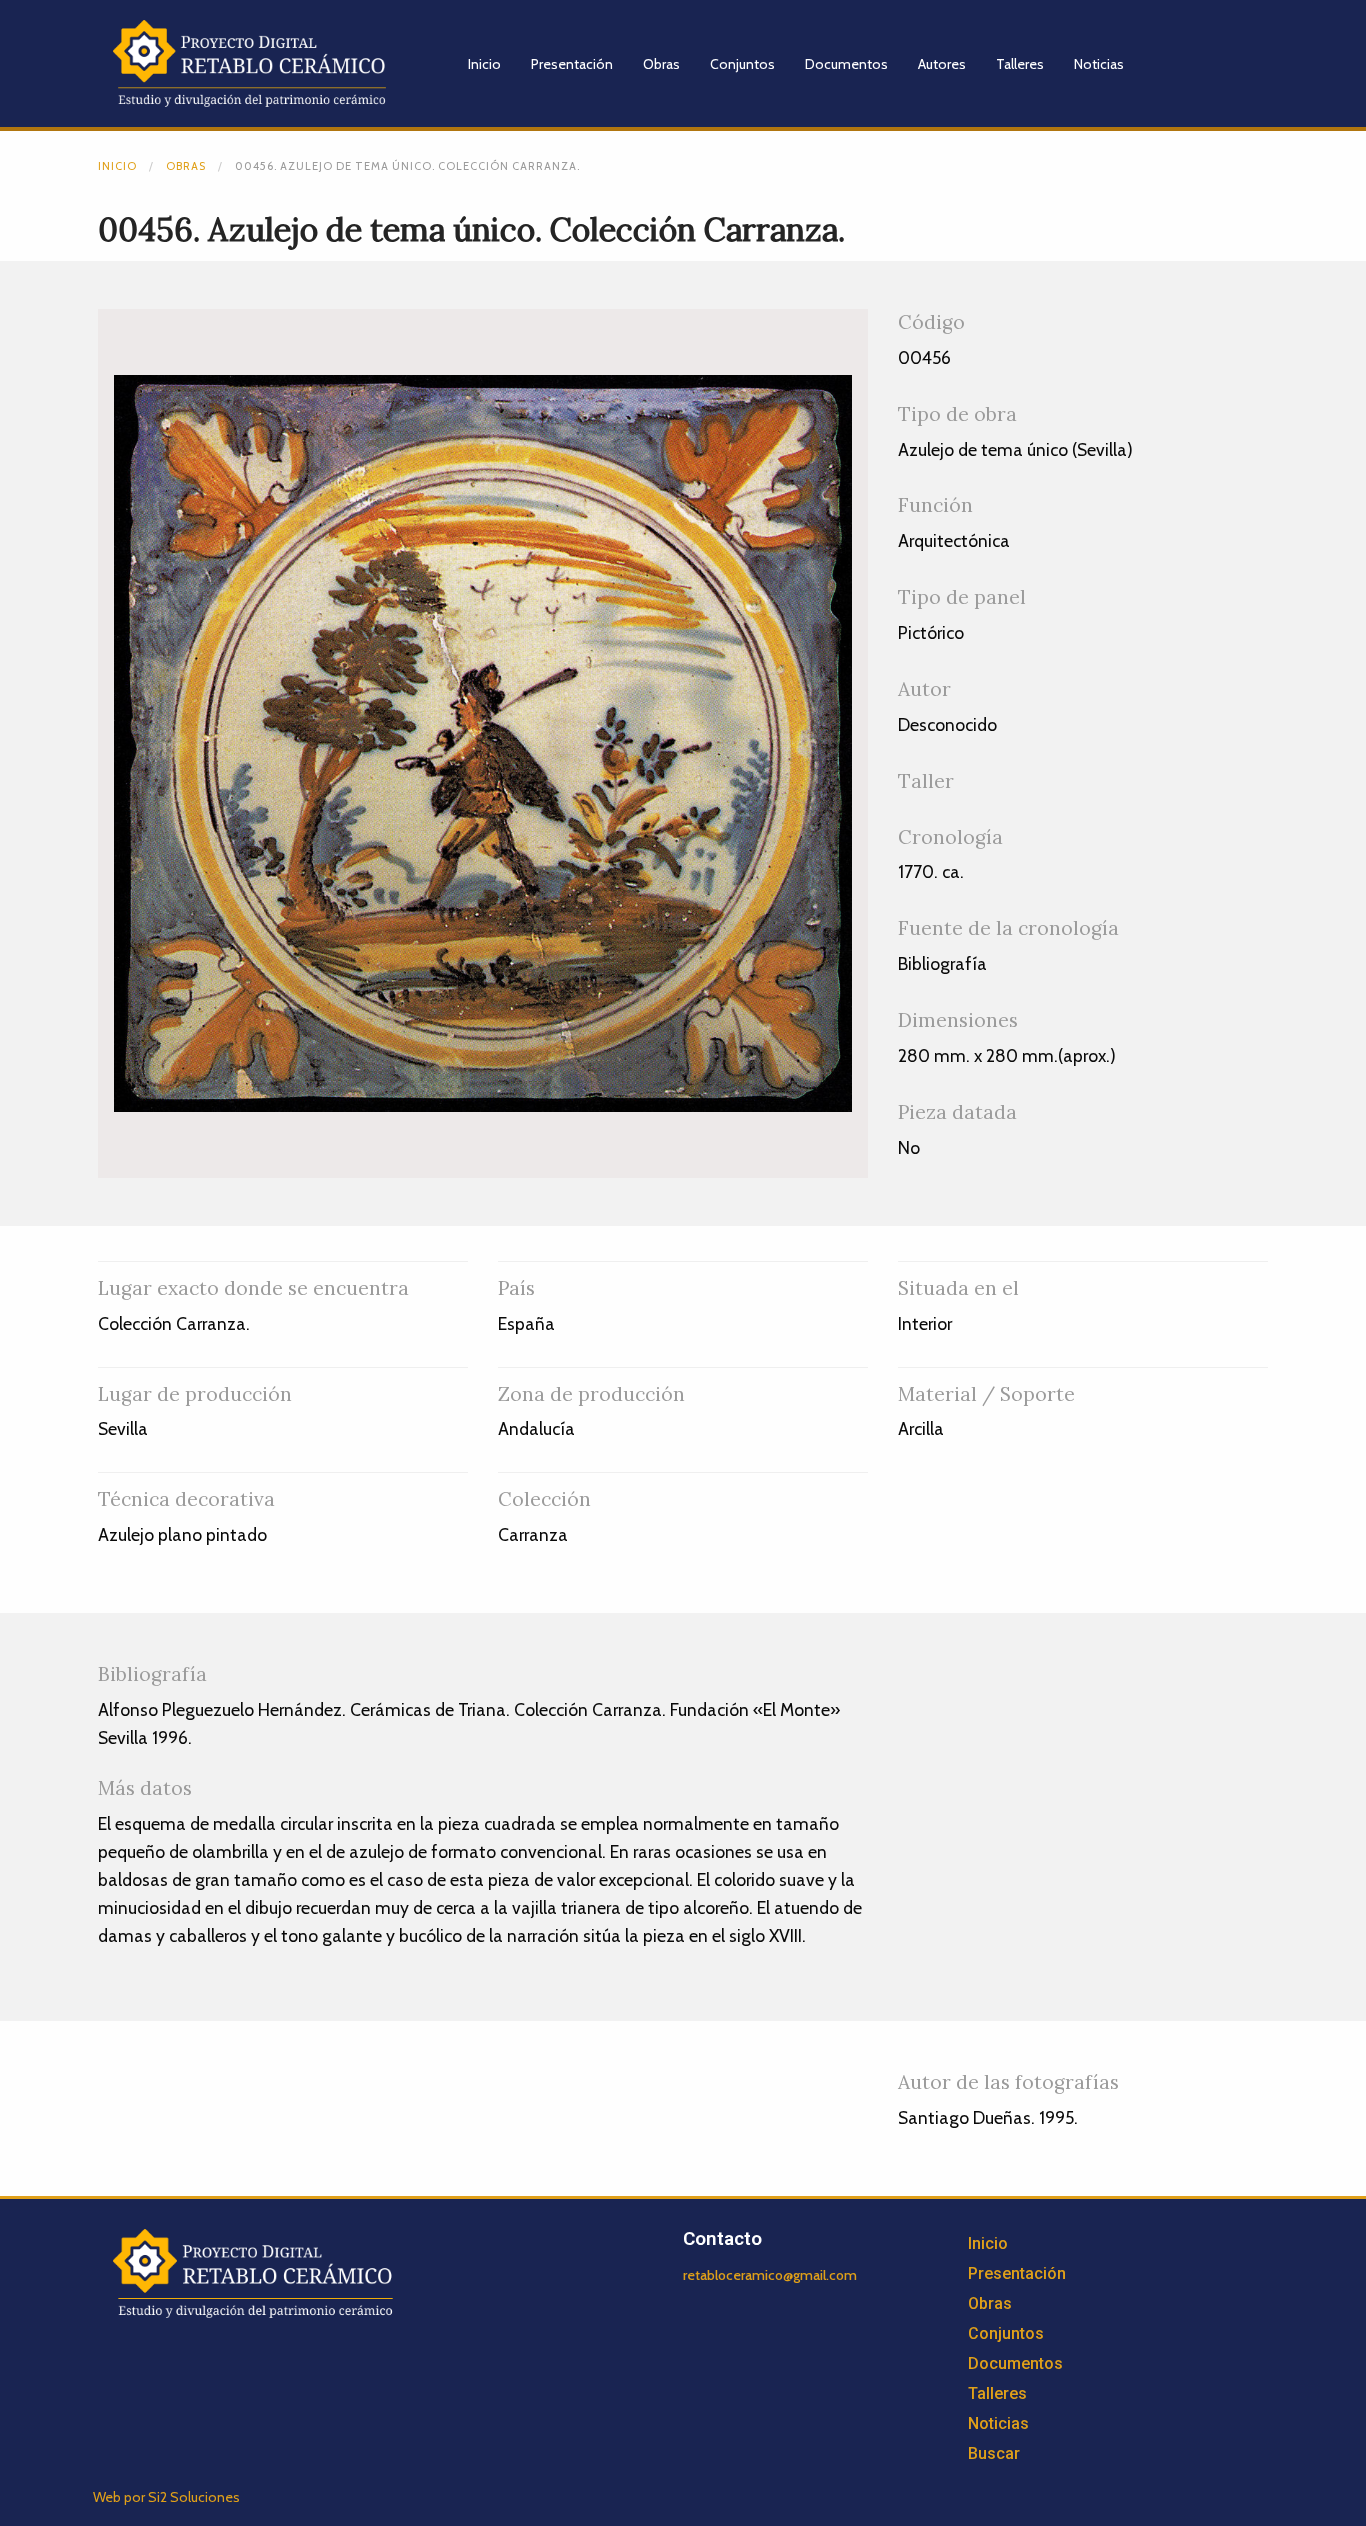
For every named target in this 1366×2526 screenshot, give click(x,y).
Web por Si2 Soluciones (166, 2497)
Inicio (484, 64)
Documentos (846, 64)
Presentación (572, 64)
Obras (661, 64)
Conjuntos (742, 64)
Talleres (1020, 64)
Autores (942, 64)
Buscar (994, 2453)
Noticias (1099, 64)
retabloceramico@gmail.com (770, 2275)
